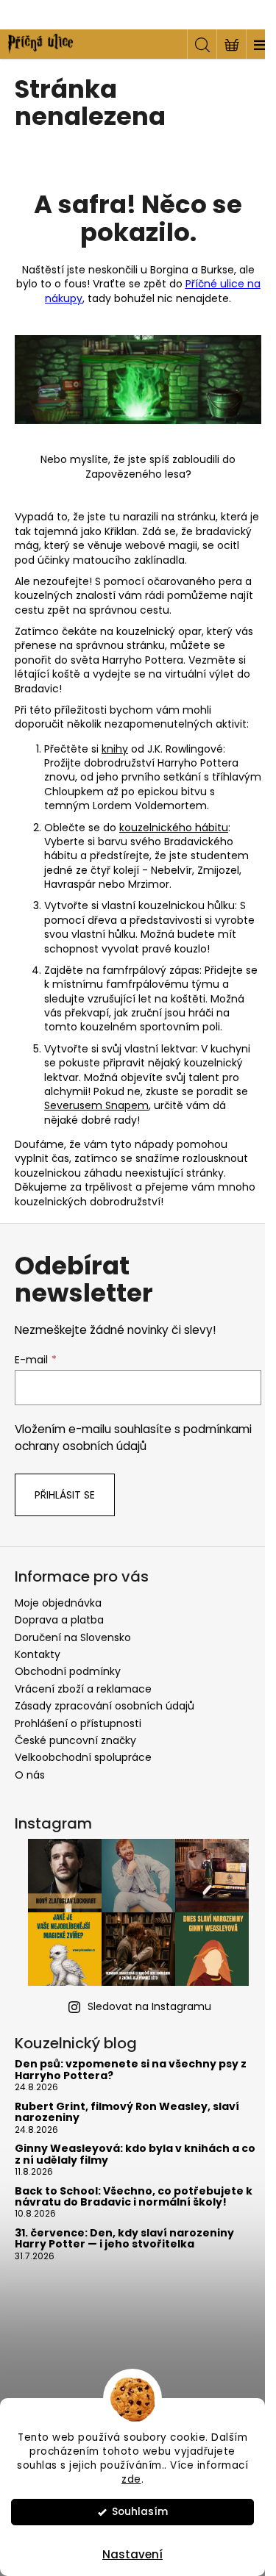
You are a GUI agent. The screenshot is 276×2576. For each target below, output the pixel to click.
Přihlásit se (65, 1495)
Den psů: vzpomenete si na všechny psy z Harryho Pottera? (131, 2070)
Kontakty (38, 1654)
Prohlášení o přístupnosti (78, 1723)
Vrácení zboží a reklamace (83, 1689)
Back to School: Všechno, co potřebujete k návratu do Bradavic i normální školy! (134, 2197)
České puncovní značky (75, 1740)
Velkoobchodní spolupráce (83, 1757)
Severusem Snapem (96, 1105)
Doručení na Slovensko (73, 1637)
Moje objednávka (58, 1603)
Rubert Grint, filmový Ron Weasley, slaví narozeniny (127, 2113)
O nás (30, 1775)
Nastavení (132, 2554)
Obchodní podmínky (68, 1671)
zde (131, 2479)
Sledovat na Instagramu (149, 2006)
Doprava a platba (59, 1620)
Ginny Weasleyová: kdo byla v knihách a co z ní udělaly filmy (135, 2155)
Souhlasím (140, 2512)
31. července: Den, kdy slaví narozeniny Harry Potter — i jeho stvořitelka (124, 2239)
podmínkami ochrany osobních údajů (133, 1437)
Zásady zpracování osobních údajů (105, 1706)
